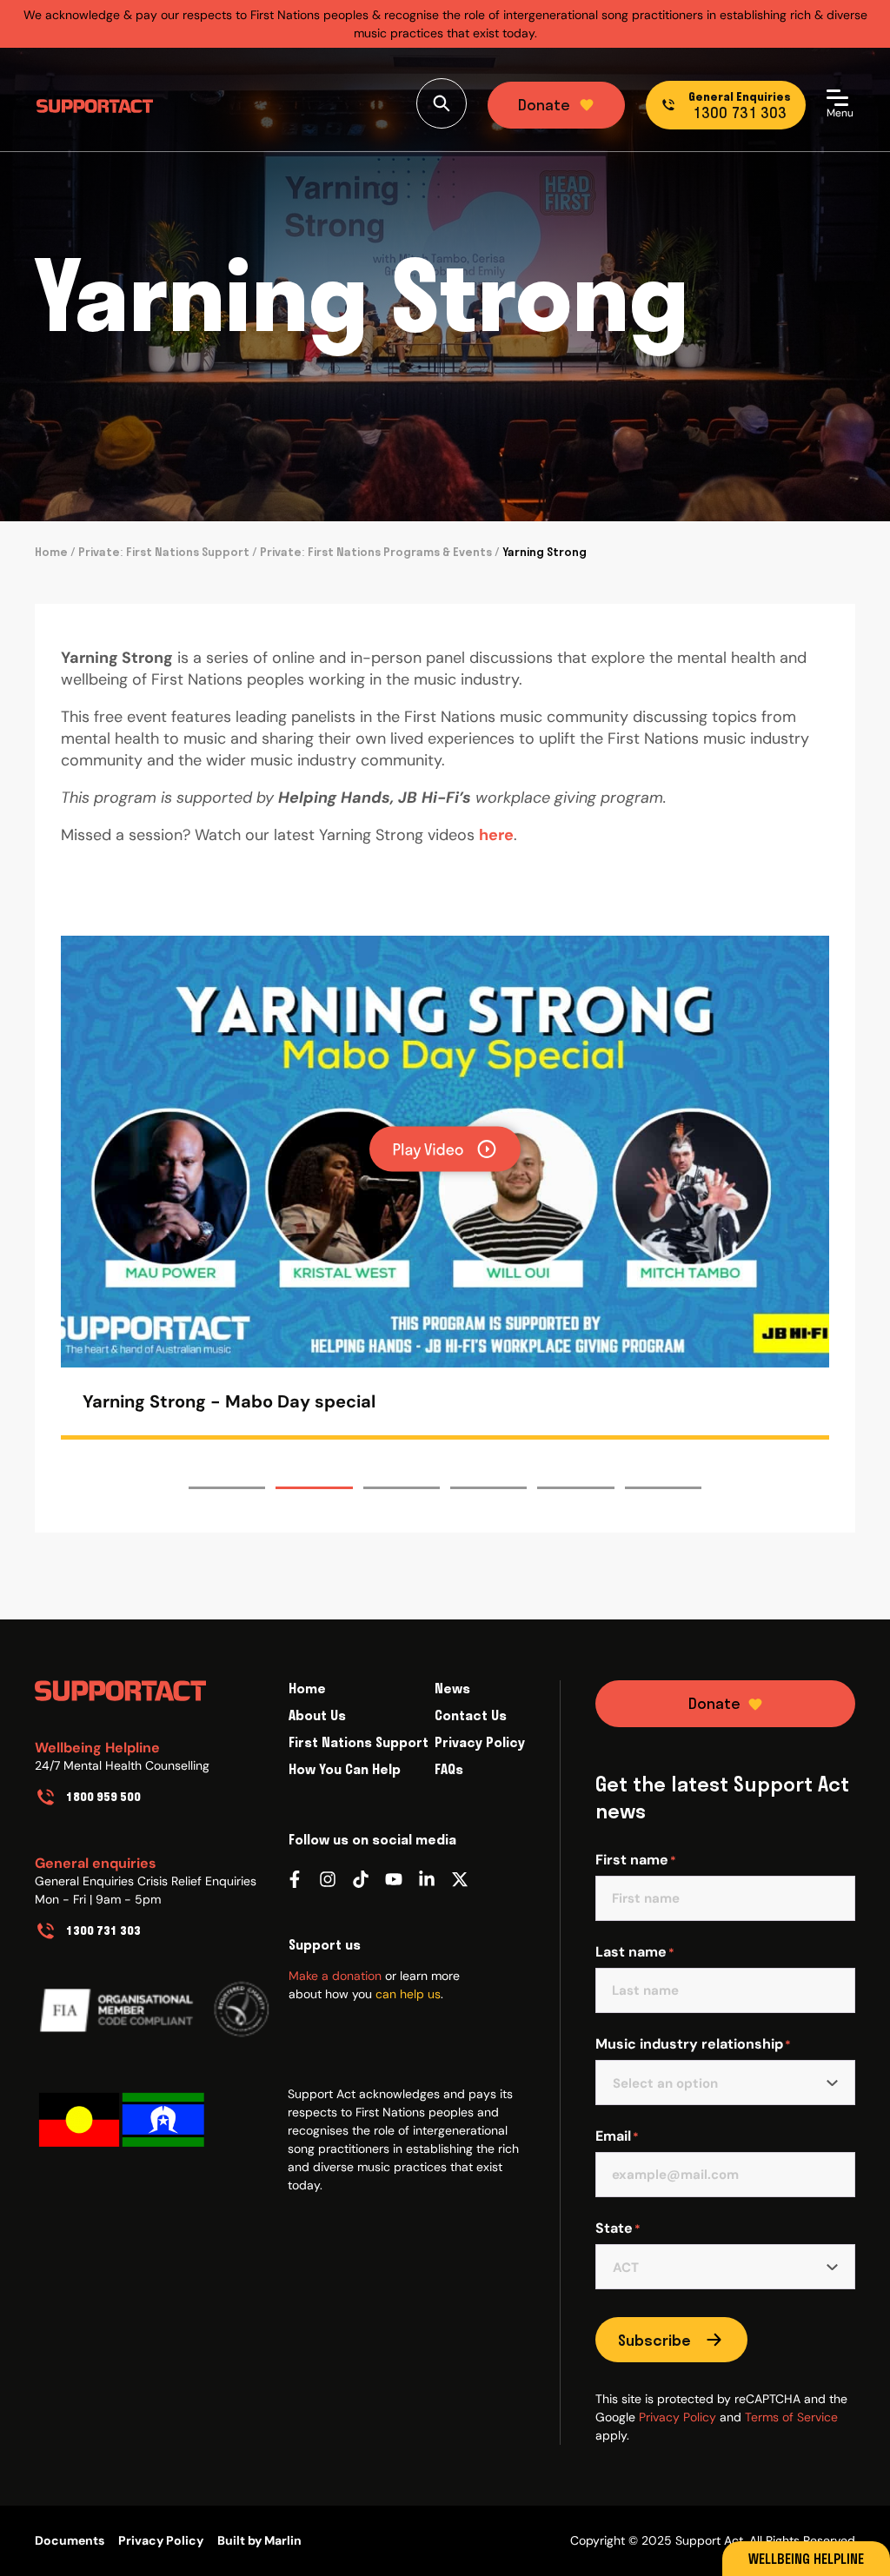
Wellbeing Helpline (806, 2559)
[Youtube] (394, 1879)
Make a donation (335, 1976)
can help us (408, 1994)
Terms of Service (791, 2417)
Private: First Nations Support (164, 552)
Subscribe (654, 2340)
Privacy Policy (677, 2417)
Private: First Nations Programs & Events (376, 552)
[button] (692, 1152)
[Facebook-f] (295, 1879)
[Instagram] (328, 1879)
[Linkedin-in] (427, 1879)
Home (51, 552)
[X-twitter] (460, 1879)
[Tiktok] (361, 1879)
